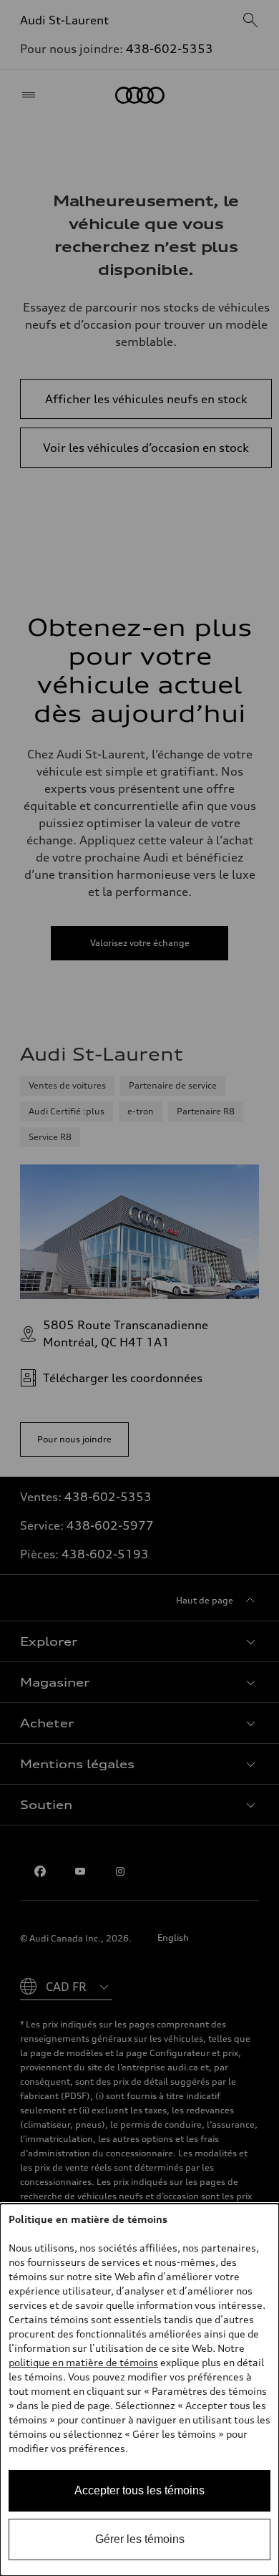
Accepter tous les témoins (139, 2490)
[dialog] (139, 2390)
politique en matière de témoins (83, 2362)
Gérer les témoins (140, 2539)
